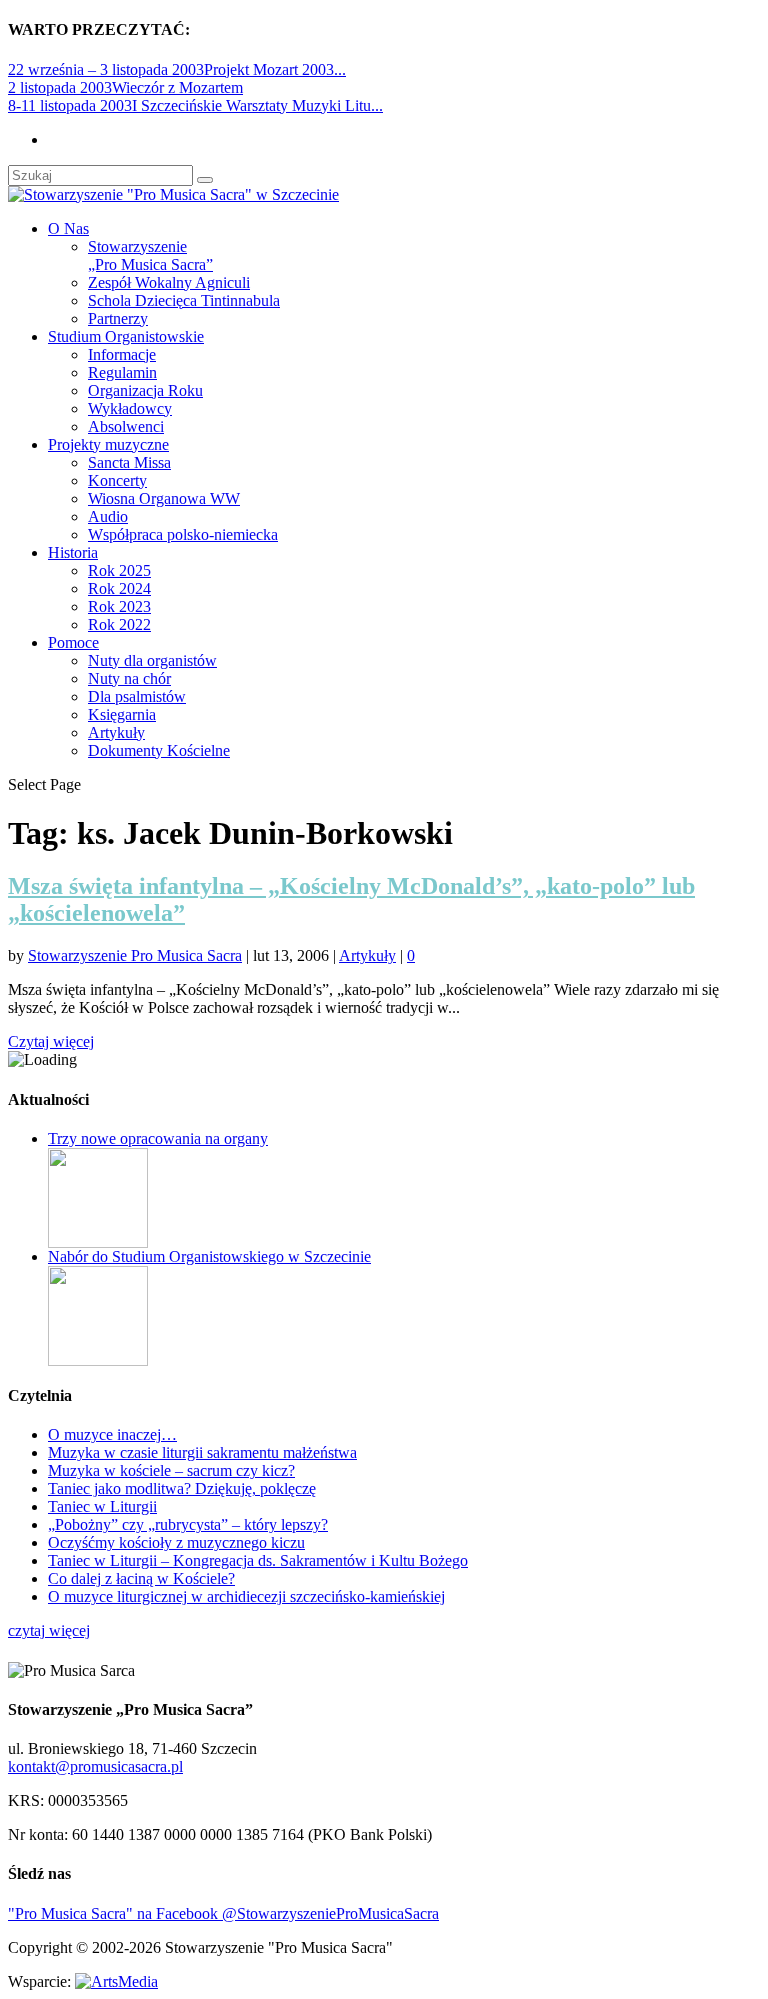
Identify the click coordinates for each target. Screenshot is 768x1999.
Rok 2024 (119, 588)
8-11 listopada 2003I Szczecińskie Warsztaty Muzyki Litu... (195, 105)
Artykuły (116, 732)
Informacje (122, 354)
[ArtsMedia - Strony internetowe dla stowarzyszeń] (116, 1981)
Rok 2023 (119, 606)
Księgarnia (122, 714)
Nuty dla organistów (152, 660)
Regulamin (122, 372)
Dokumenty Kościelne (159, 750)
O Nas (68, 228)
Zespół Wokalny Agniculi (169, 282)
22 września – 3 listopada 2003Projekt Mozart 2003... (177, 69)
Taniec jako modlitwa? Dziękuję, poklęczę (182, 1488)
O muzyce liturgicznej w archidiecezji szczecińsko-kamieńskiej (246, 1596)
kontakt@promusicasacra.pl (95, 1766)
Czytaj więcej (51, 1041)
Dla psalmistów (137, 696)
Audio (108, 516)
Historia (73, 552)
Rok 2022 (119, 624)
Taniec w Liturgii (102, 1506)
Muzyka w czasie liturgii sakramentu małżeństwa (202, 1452)
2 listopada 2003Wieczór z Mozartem (125, 87)
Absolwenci (126, 426)
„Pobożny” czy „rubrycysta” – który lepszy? (188, 1524)
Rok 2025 (119, 570)
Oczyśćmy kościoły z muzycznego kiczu (176, 1542)
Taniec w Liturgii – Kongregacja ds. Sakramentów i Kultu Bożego (258, 1560)
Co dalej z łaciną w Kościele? (141, 1578)
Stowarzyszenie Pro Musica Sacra (135, 955)
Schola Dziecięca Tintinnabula (184, 300)
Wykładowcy (130, 408)
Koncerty (117, 480)
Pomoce (73, 642)
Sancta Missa (129, 462)
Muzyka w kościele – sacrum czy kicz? (171, 1470)
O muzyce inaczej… (112, 1434)
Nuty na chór (129, 678)
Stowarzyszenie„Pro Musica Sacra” (150, 255)
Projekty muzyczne (108, 444)
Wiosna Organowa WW (164, 498)
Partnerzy (118, 318)
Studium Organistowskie (126, 336)
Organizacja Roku (145, 390)
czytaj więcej (49, 1630)
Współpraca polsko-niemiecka (183, 534)
